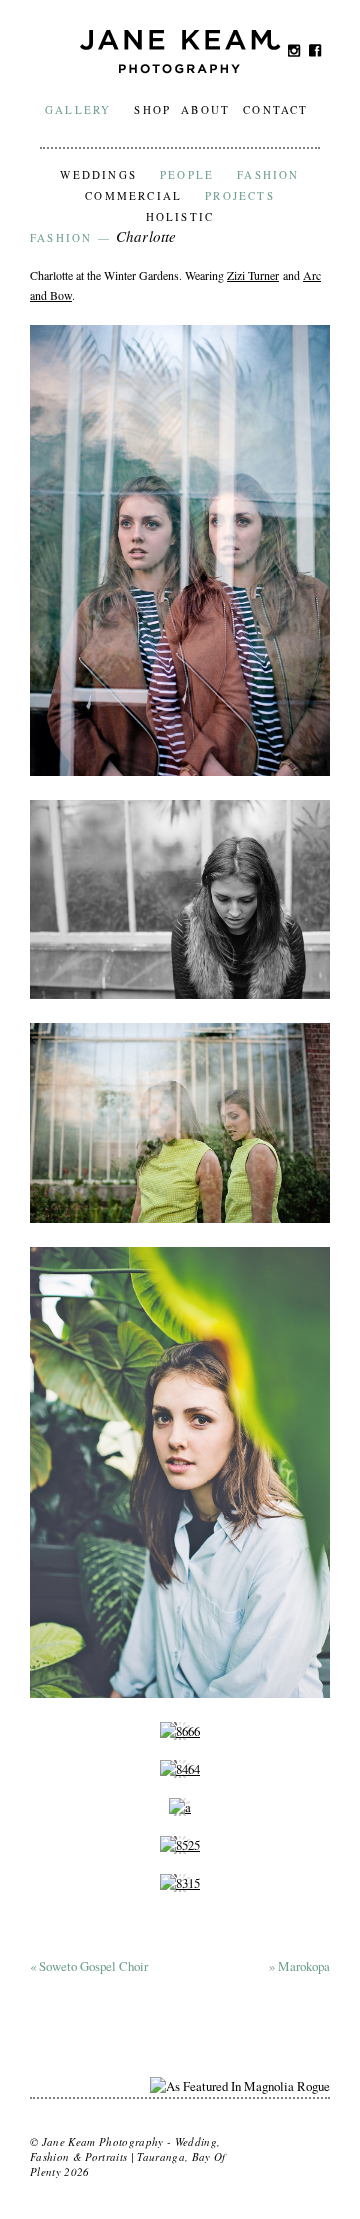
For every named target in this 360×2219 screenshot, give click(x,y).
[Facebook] (315, 50)
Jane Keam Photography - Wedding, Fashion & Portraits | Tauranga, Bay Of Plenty (128, 2156)
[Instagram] (294, 50)
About (205, 109)
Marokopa (299, 1966)
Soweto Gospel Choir (89, 1966)
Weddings (98, 174)
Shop (152, 109)
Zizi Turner (253, 275)
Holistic (180, 216)
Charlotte (146, 236)
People (187, 174)
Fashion (268, 174)
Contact (275, 109)
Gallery (78, 109)
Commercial (133, 195)
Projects (240, 195)
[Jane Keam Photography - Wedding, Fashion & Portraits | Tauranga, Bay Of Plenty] (180, 66)
